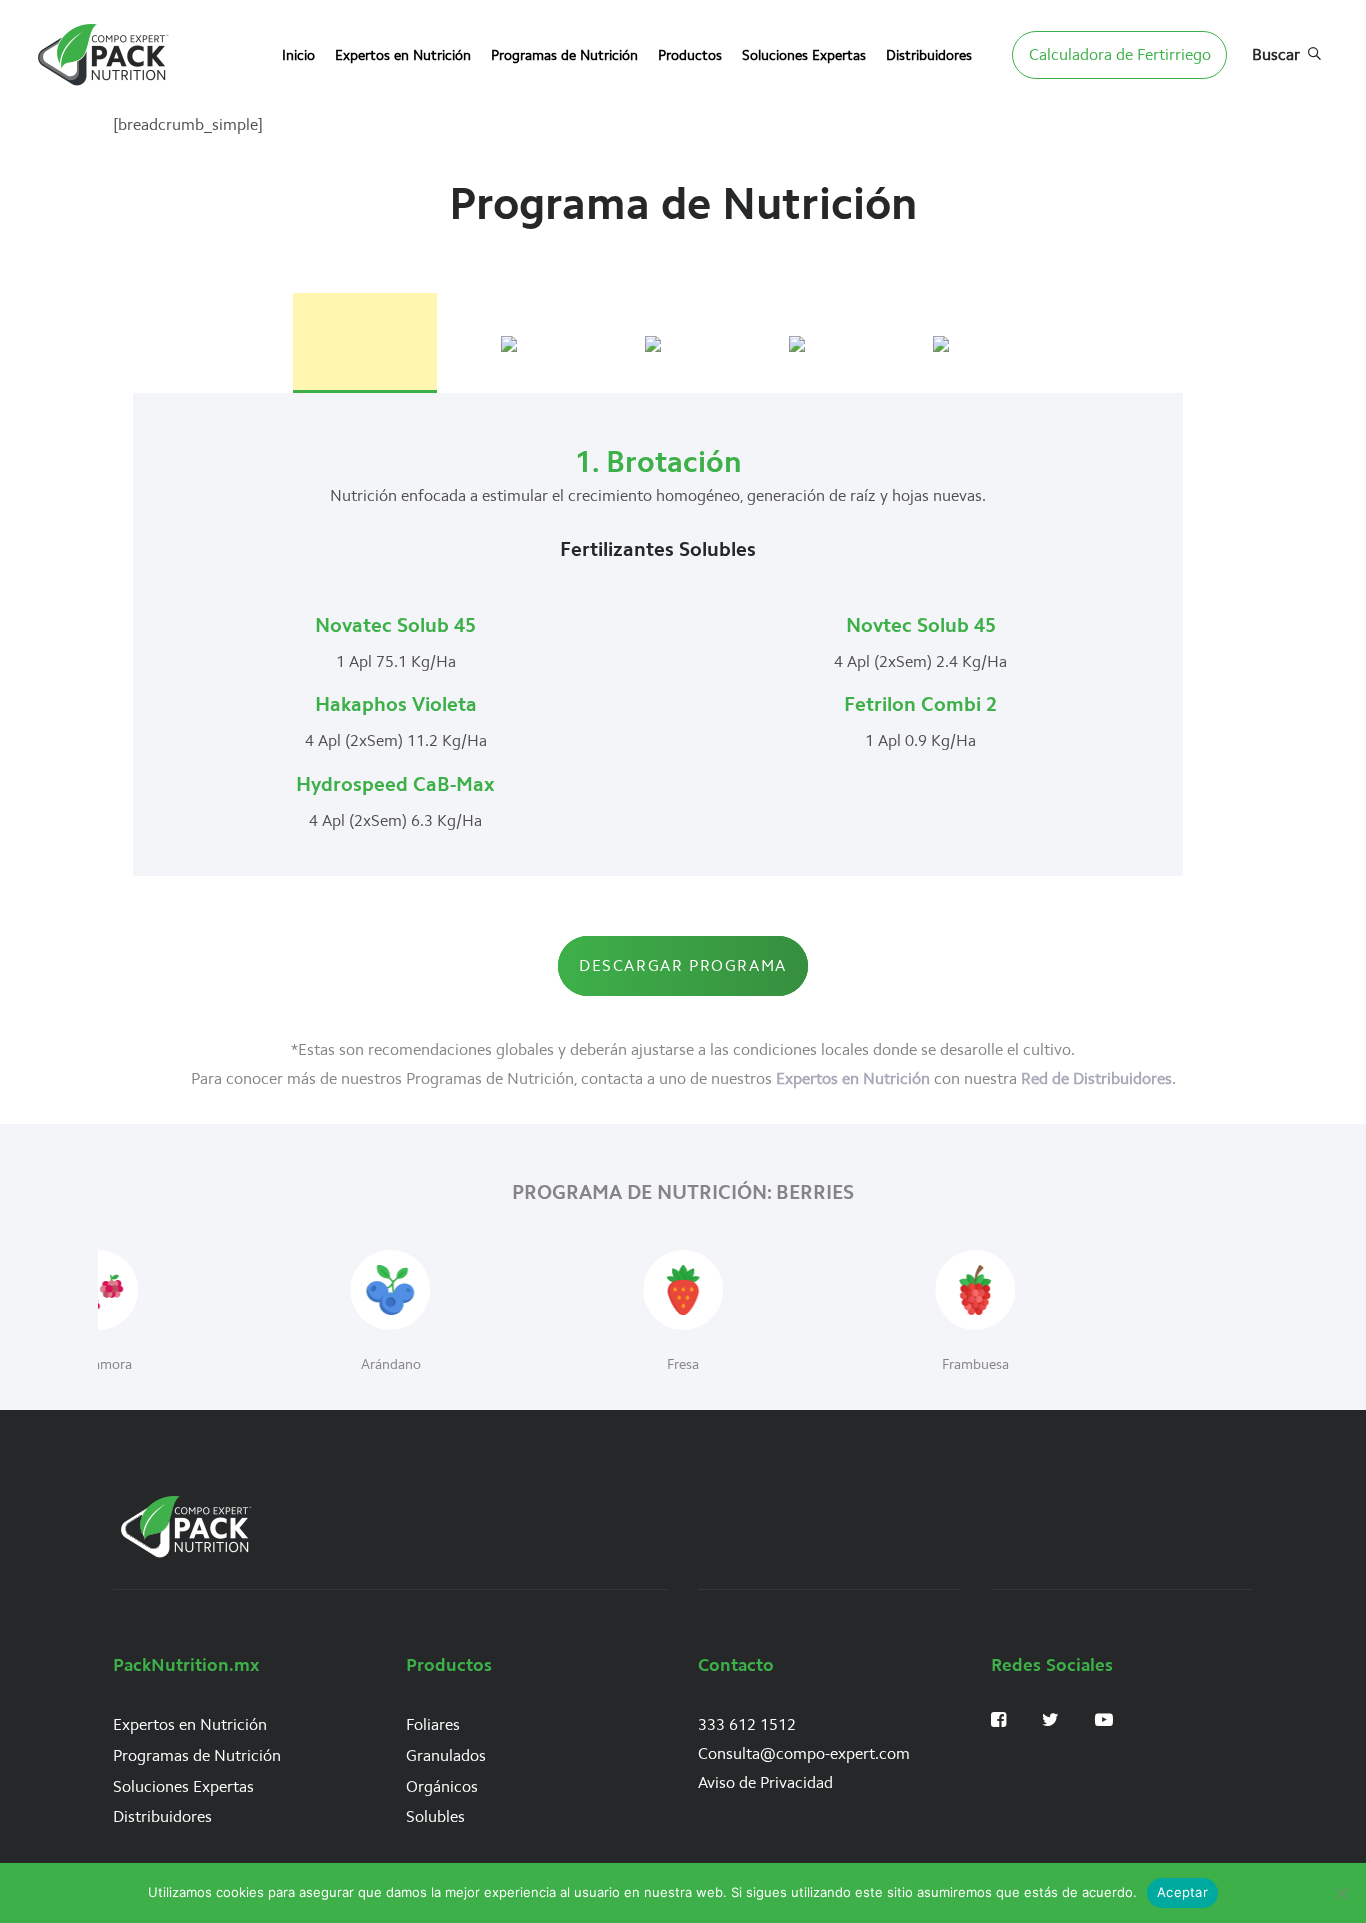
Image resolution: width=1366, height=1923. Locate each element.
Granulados (446, 1755)
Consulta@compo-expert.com (804, 1753)
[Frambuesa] (975, 1314)
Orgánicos (442, 1786)
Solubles (435, 1816)
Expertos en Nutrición (853, 1078)
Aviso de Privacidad (765, 1782)
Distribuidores (162, 1816)
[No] (1341, 1893)
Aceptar (1182, 1892)
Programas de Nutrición (197, 1755)
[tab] (365, 341)
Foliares (433, 1724)
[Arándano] (390, 1314)
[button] (1286, 55)
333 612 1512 (747, 1724)
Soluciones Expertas (183, 1786)
